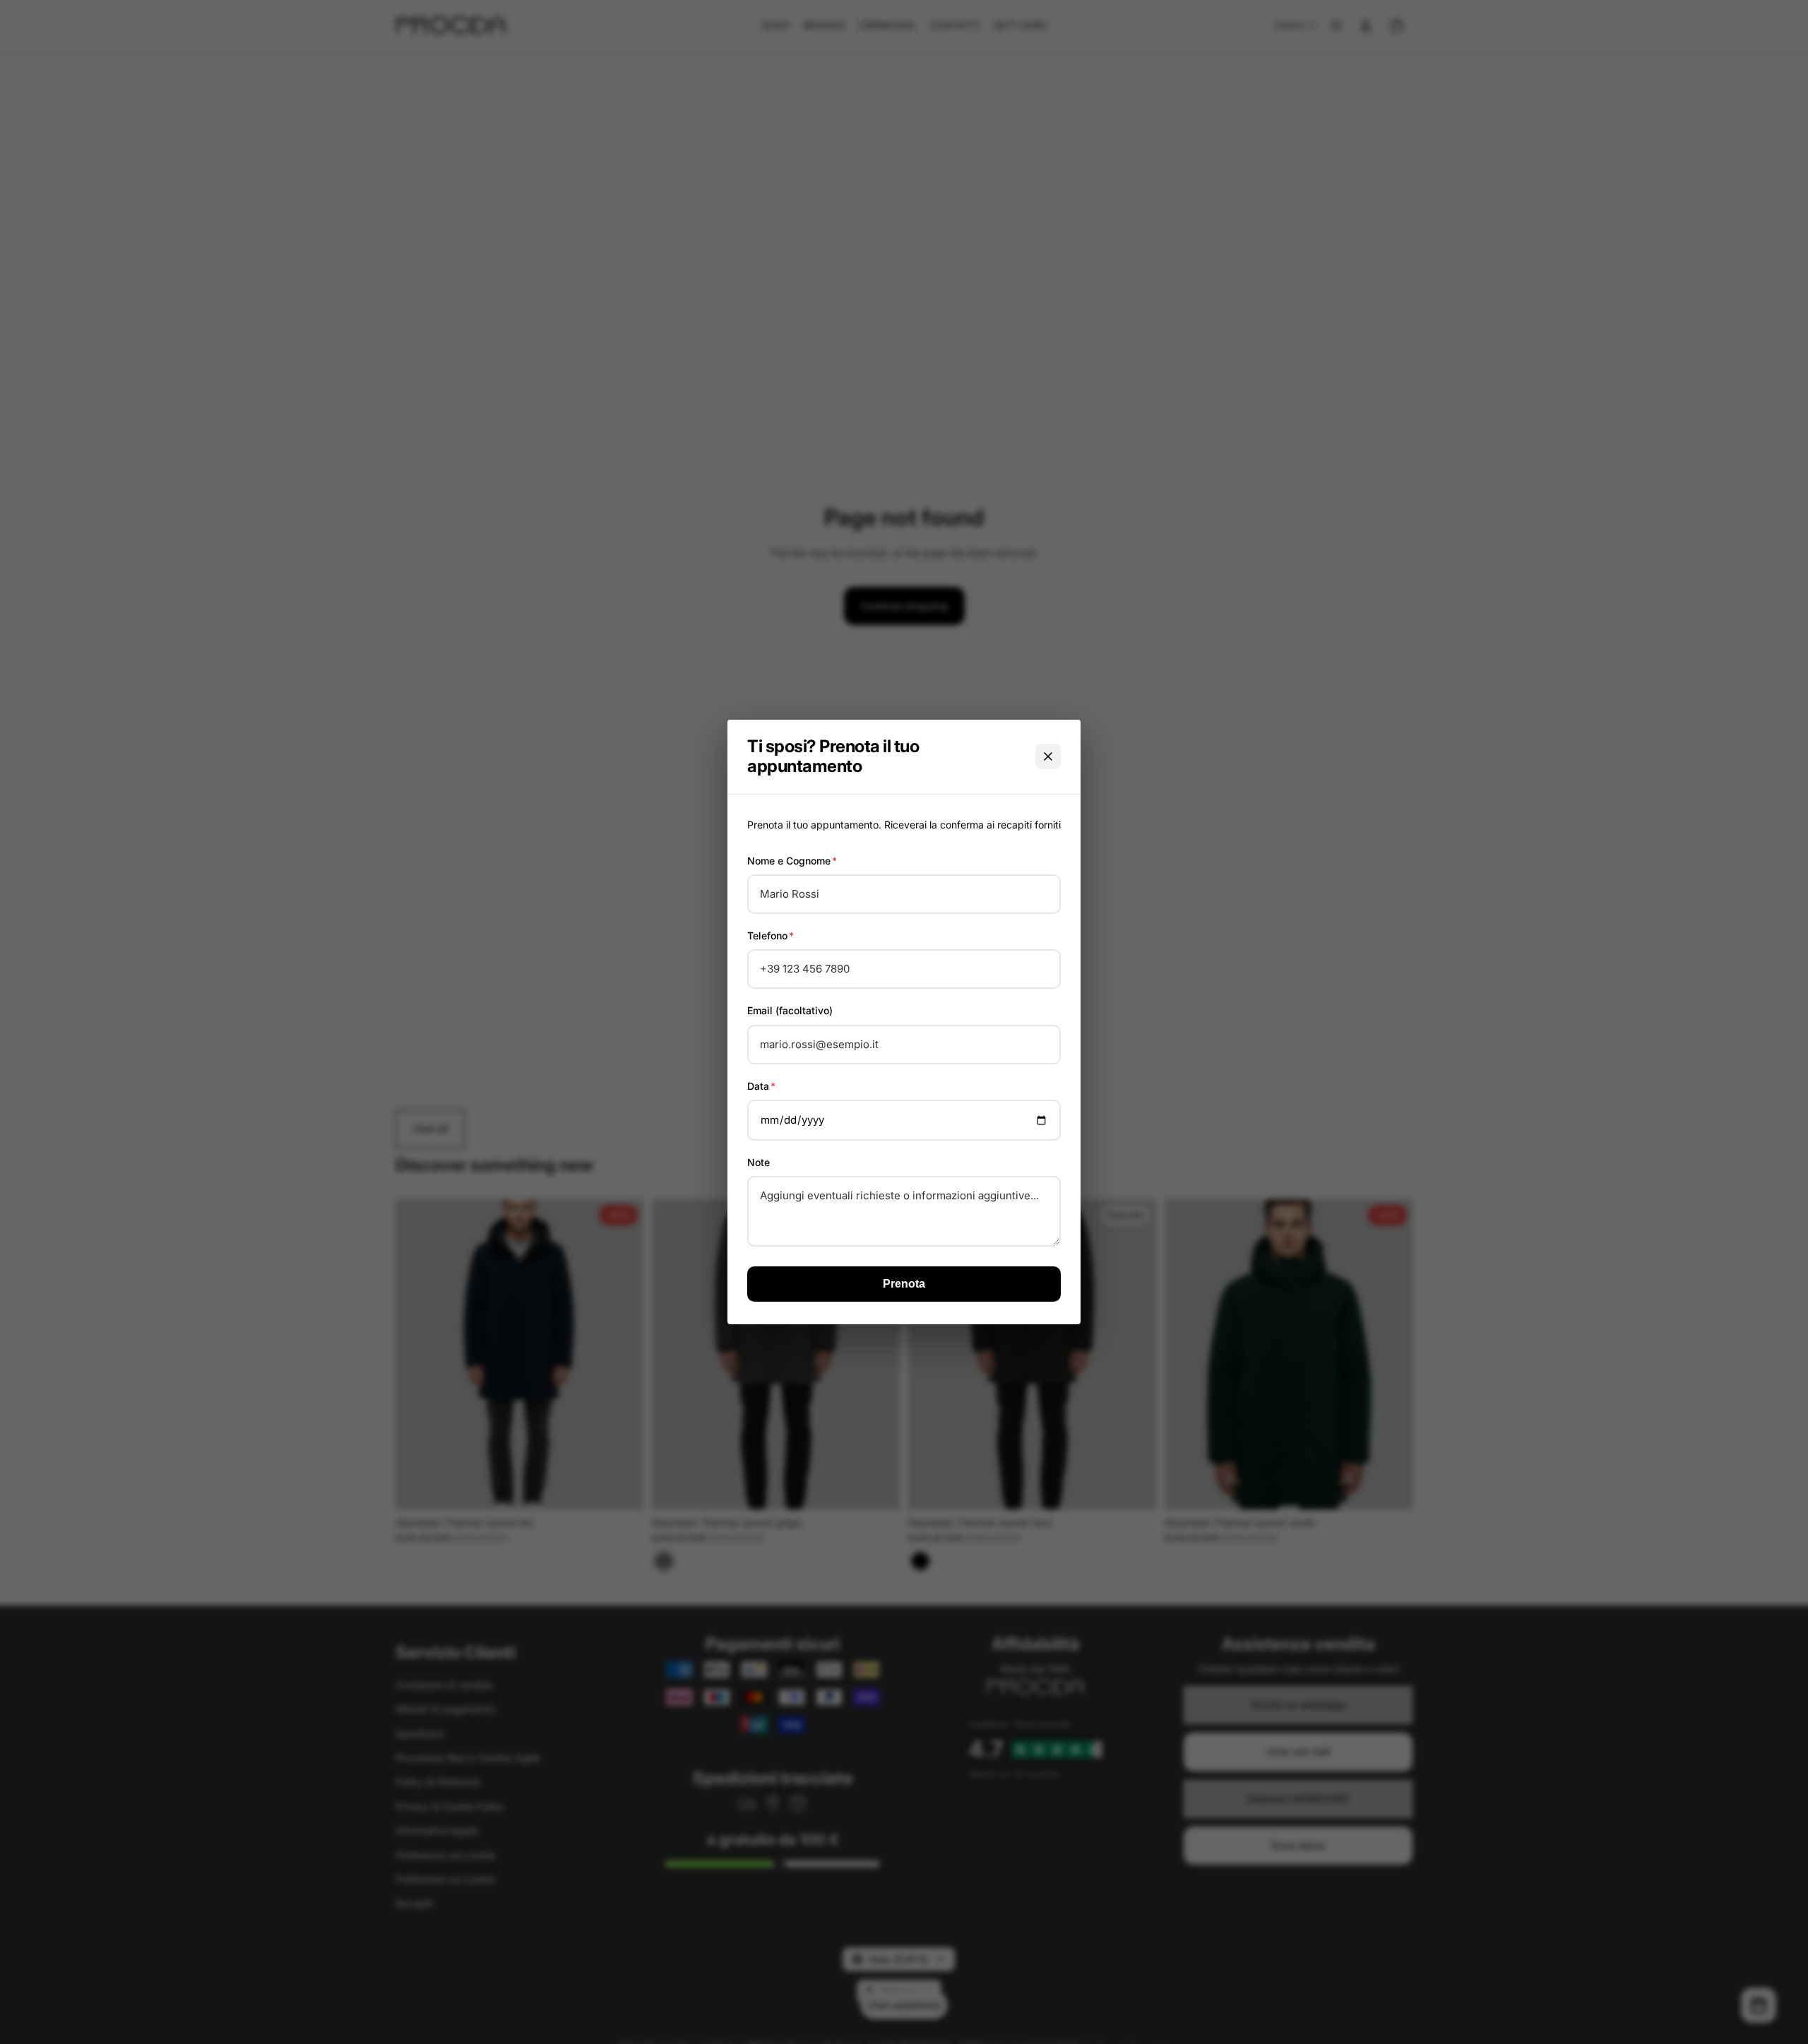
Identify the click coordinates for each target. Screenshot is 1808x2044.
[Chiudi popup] (1048, 756)
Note (759, 1162)
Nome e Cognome (792, 861)
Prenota (904, 1284)
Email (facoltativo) (790, 1010)
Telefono (771, 935)
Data (761, 1086)
